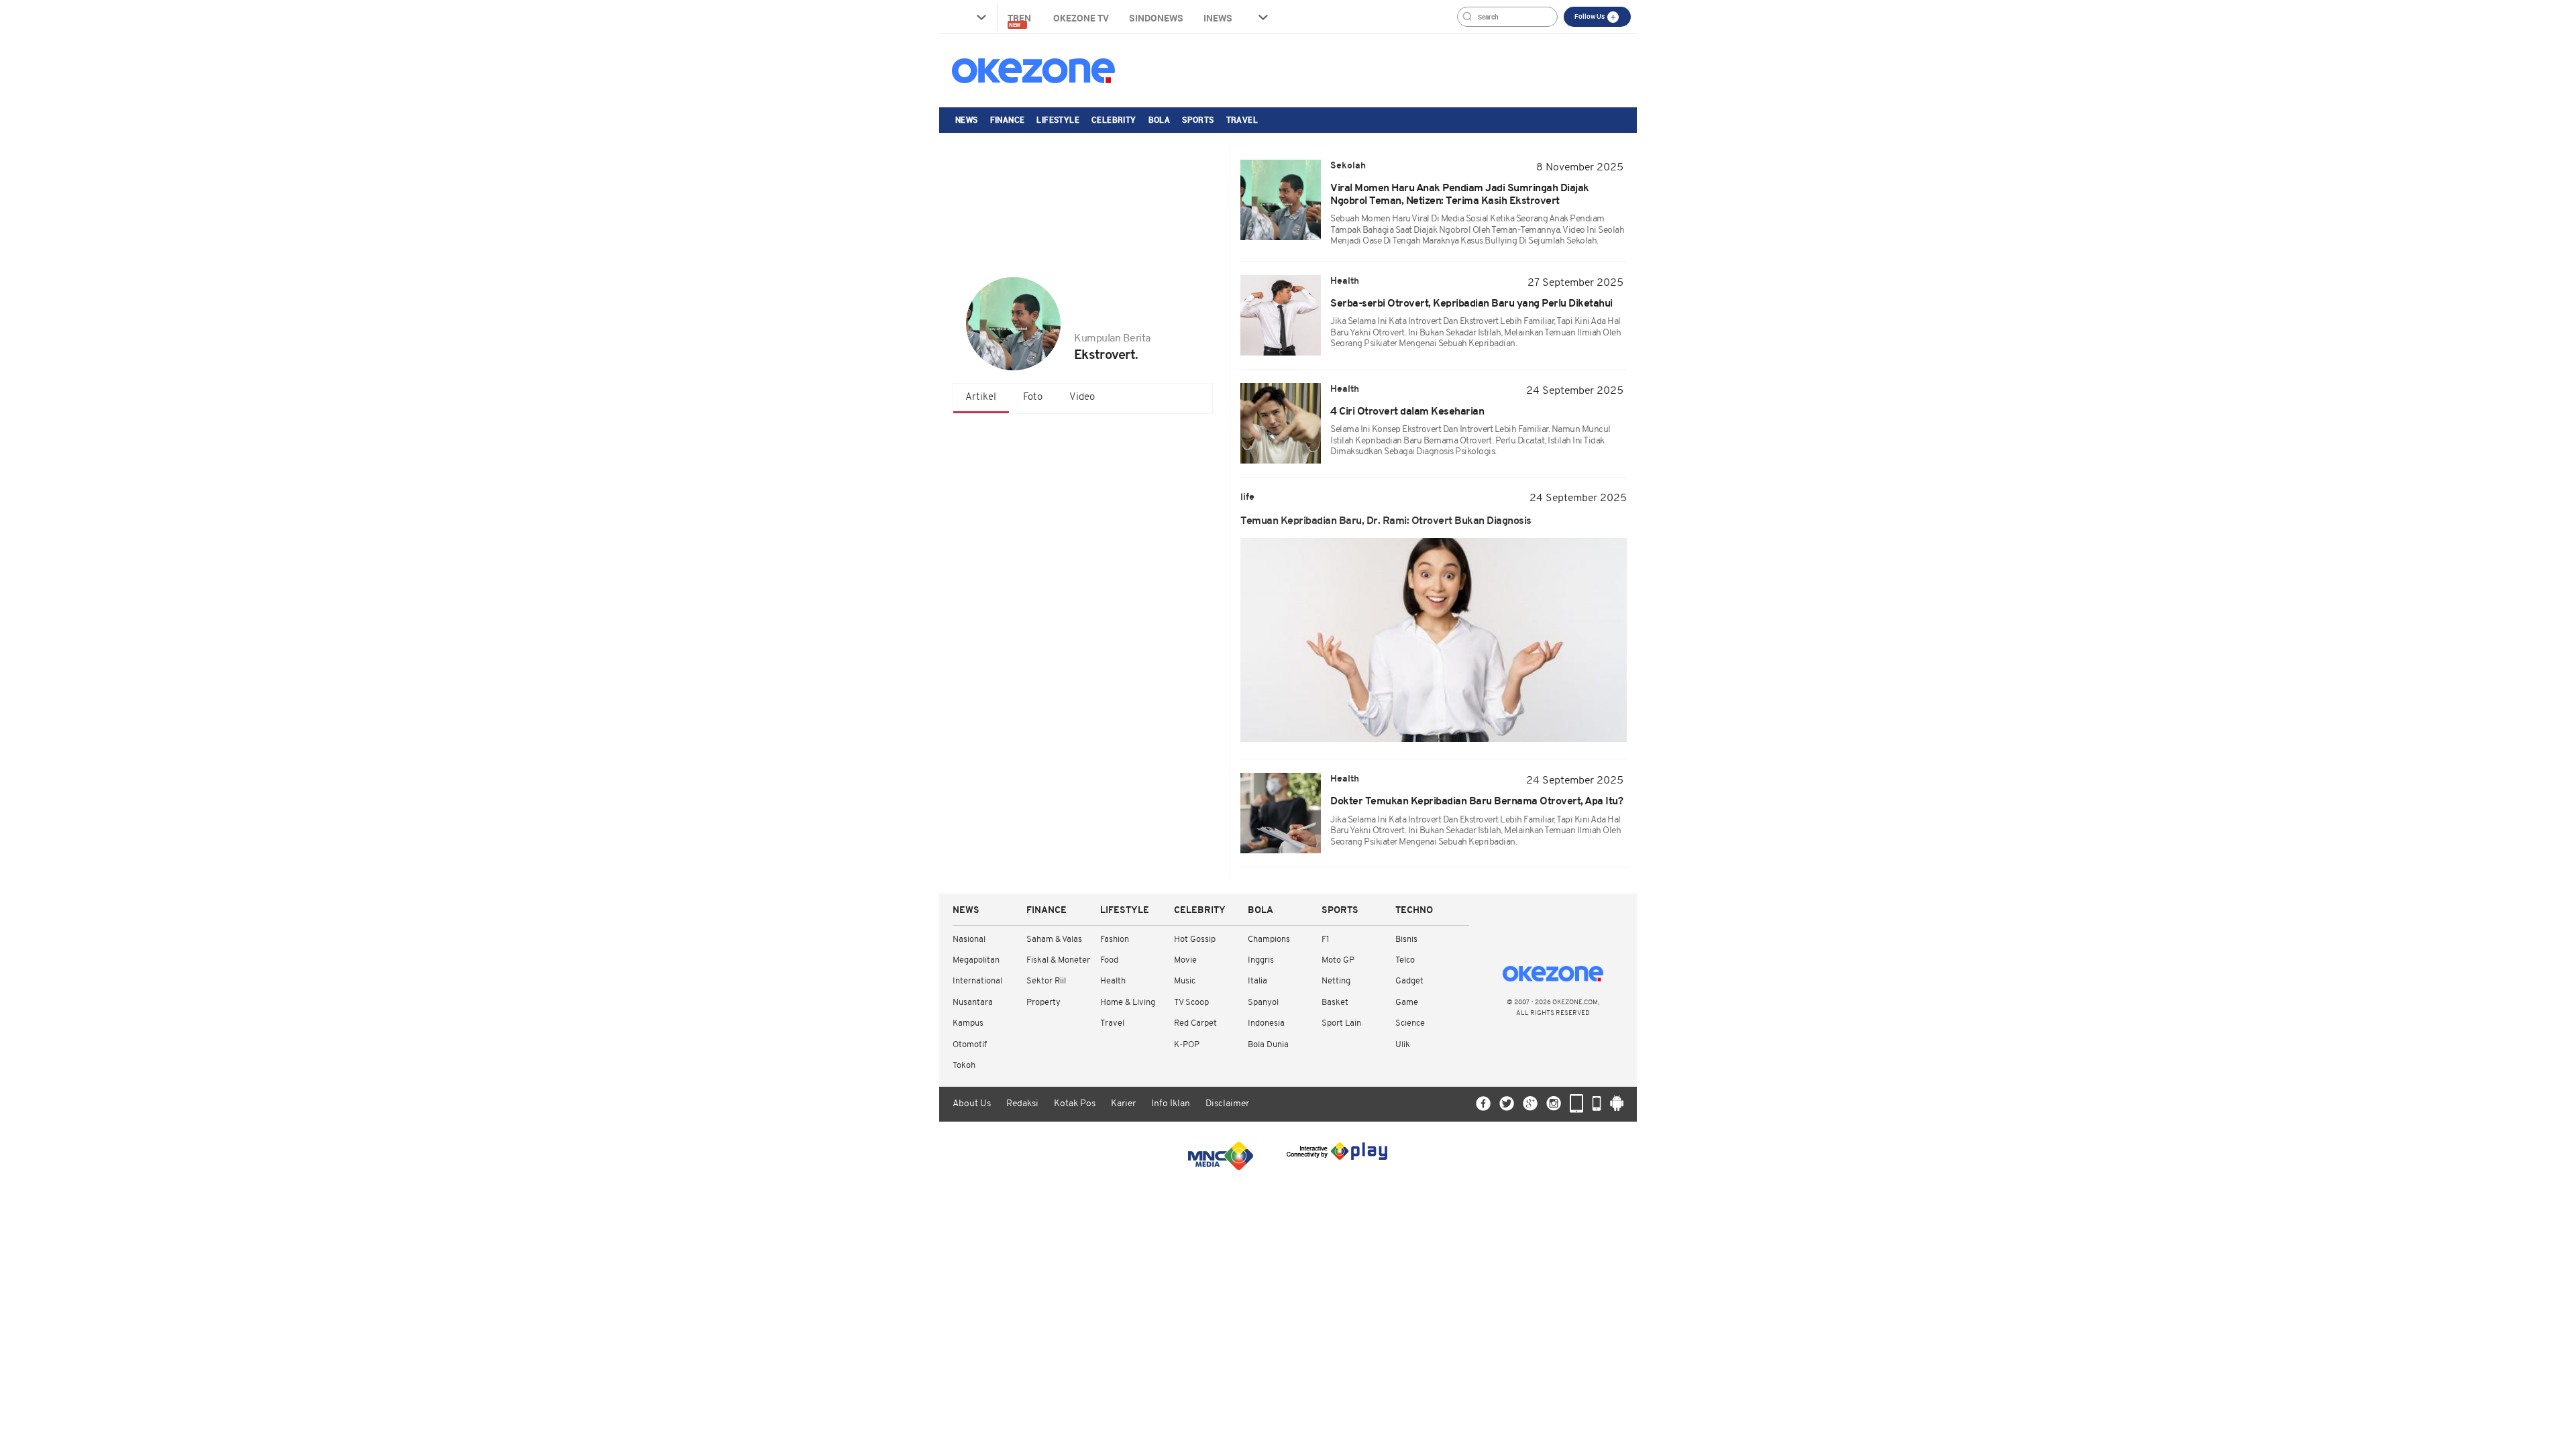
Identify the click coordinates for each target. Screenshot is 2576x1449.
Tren (1020, 20)
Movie (1185, 960)
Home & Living (1128, 1003)
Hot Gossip (1195, 940)
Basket (1335, 1003)
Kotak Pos (1075, 1104)
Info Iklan (1171, 1104)
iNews (1218, 18)
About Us (972, 1104)
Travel (1242, 119)
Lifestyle (1058, 119)
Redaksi (1022, 1104)
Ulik (1403, 1045)
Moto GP (1338, 960)
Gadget (1409, 981)
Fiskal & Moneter (1058, 960)
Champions (1269, 940)
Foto (1033, 397)
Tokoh (964, 1066)
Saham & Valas (1054, 940)
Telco (1405, 960)
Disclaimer (1227, 1104)
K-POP (1187, 1045)
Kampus (968, 1023)
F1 (1325, 940)
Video (1082, 397)
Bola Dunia (1268, 1045)
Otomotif (970, 1045)
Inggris (1261, 960)
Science (1410, 1023)
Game (1407, 1003)
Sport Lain (1341, 1023)
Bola (1160, 119)
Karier (1123, 1104)
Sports (1198, 119)
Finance (1008, 119)
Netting (1336, 981)
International (977, 981)
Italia (1257, 981)
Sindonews (1156, 18)
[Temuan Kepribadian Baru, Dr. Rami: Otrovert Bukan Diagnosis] (1434, 640)
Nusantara (973, 1003)
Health (1113, 981)
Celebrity (1114, 119)
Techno (1414, 911)
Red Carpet (1195, 1023)
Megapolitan (976, 960)
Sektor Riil (1046, 981)
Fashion (1115, 940)
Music (1185, 981)
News (967, 119)
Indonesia (1266, 1023)
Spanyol (1263, 1003)
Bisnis (1406, 940)
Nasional (969, 940)
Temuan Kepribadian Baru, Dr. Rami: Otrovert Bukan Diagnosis (1386, 521)
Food (1109, 960)
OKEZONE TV (1081, 18)
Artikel (981, 397)
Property (1043, 1003)
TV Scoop (1191, 1003)
